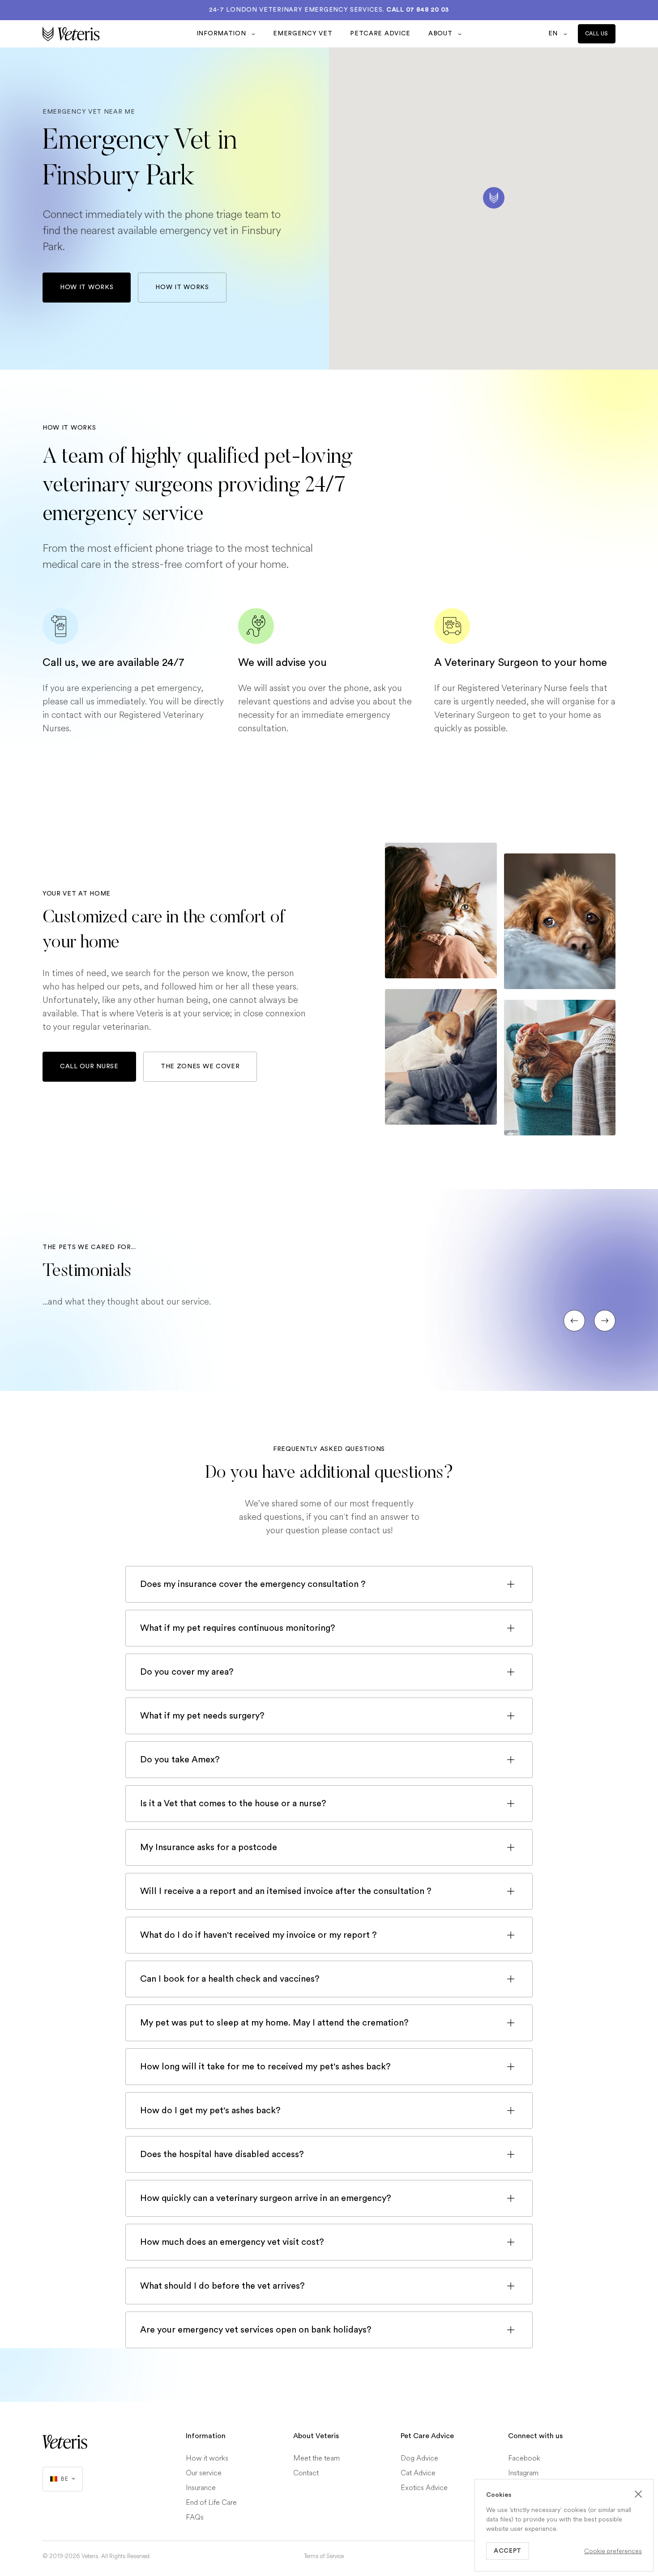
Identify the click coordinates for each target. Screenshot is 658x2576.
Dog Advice (419, 2458)
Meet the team (316, 2458)
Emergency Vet (303, 34)
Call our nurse (89, 1066)
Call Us (597, 34)
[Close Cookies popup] (638, 2494)
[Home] (115, 34)
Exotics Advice (424, 2488)
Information (222, 34)
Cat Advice (418, 2473)
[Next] (605, 1321)
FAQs (195, 2517)
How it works (87, 287)
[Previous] (574, 1321)
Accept (508, 2551)
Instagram (523, 2473)
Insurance (201, 2488)
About (441, 34)
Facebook (524, 2458)
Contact (306, 2473)
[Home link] (65, 2442)
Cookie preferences (613, 2551)
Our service (204, 2473)
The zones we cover (200, 1066)
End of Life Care (211, 2502)
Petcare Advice (380, 34)
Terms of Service (324, 2556)
